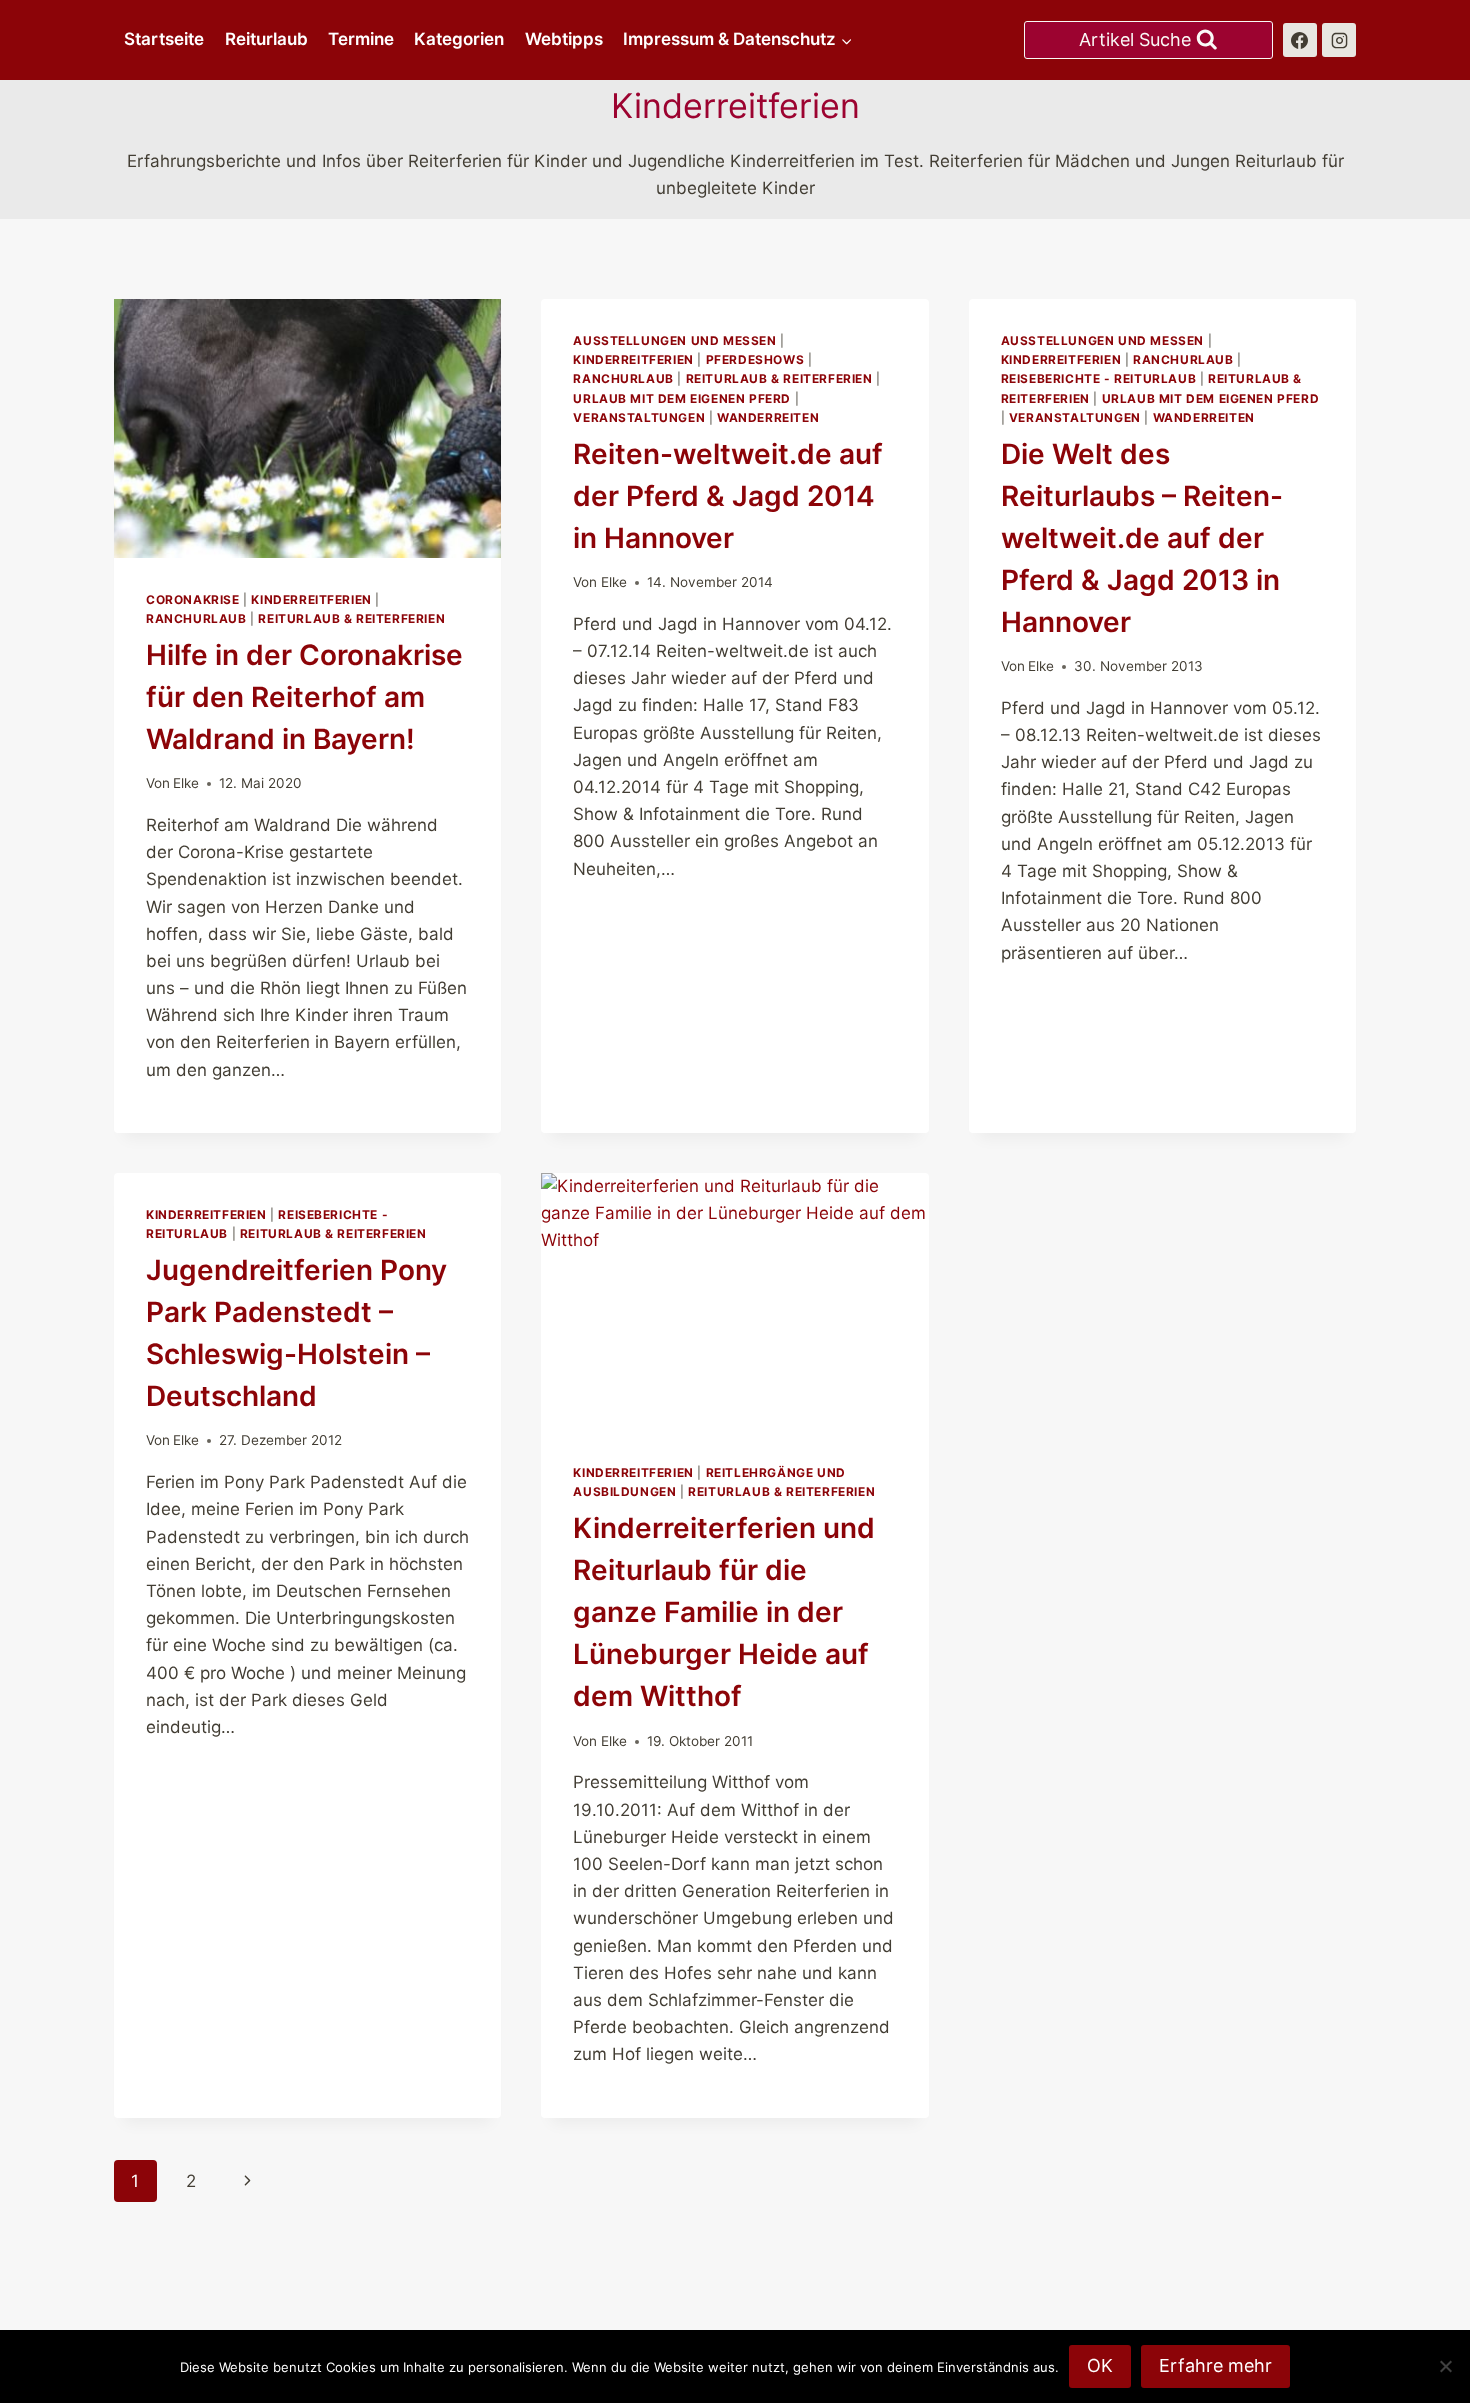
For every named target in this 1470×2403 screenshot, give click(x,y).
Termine (361, 39)
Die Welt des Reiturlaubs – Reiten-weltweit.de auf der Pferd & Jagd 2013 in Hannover (1142, 538)
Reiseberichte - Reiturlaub (1098, 378)
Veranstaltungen (639, 417)
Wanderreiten (768, 417)
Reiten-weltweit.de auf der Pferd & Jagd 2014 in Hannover (728, 496)
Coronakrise (193, 599)
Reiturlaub (266, 39)
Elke (186, 783)
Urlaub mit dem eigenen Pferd (682, 398)
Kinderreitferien (311, 599)
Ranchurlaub (196, 618)
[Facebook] (1300, 40)
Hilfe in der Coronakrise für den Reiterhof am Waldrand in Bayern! (304, 697)
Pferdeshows (755, 359)
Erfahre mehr (1215, 2365)
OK (1100, 2365)
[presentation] (307, 428)
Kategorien (459, 39)
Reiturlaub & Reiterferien (351, 618)
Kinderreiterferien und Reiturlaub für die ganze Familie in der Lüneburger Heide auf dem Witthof (724, 1612)
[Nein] (1445, 2366)
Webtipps (564, 39)
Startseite (164, 39)
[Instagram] (1339, 40)
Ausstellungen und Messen (674, 340)
